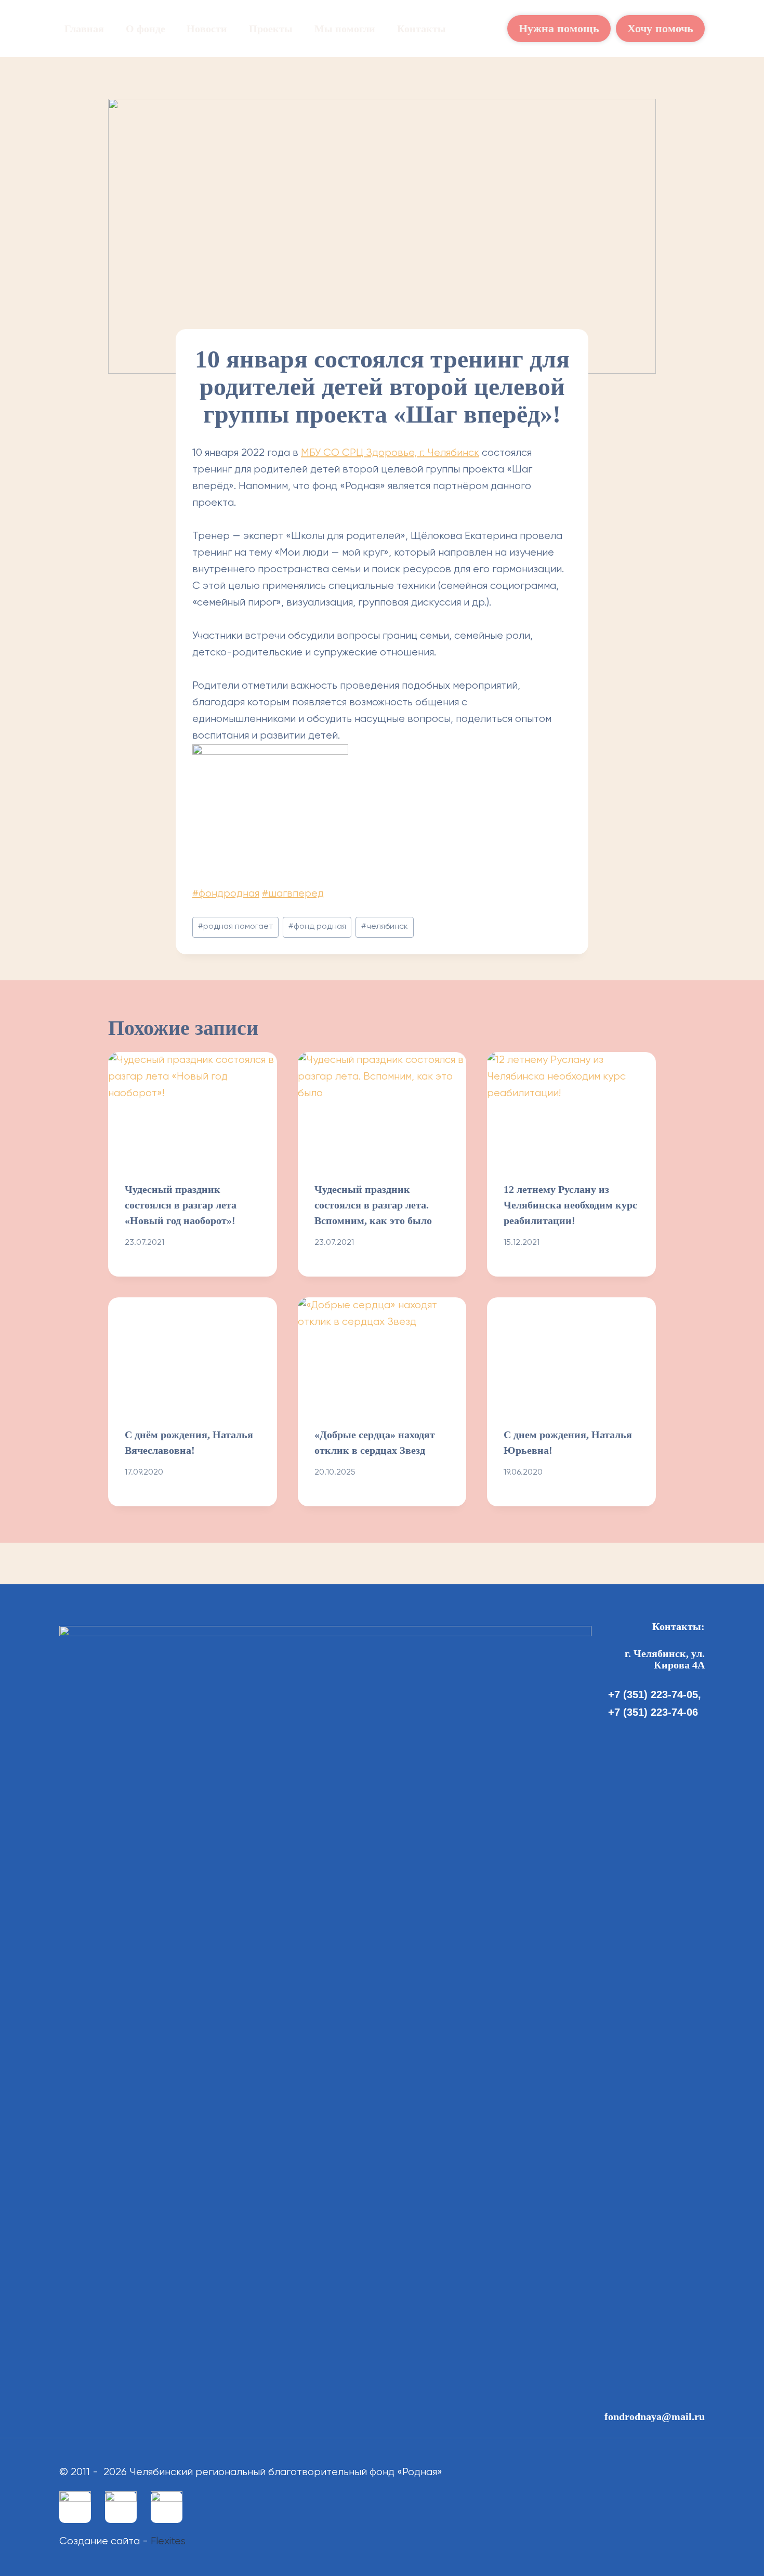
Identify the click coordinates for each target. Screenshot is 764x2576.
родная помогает (236, 927)
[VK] (75, 2507)
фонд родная (317, 927)
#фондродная (226, 894)
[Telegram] (167, 2507)
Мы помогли (345, 29)
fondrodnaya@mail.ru (655, 2416)
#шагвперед (293, 894)
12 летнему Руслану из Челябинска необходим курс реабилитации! (570, 1205)
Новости (207, 29)
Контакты (421, 29)
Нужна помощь (559, 28)
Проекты (271, 29)
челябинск (385, 927)
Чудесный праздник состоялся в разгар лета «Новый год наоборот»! (181, 1205)
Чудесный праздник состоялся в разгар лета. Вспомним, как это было (373, 1205)
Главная (84, 29)
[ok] (121, 2507)
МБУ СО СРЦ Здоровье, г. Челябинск (390, 453)
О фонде (146, 29)
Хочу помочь (660, 28)
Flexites (168, 2541)
